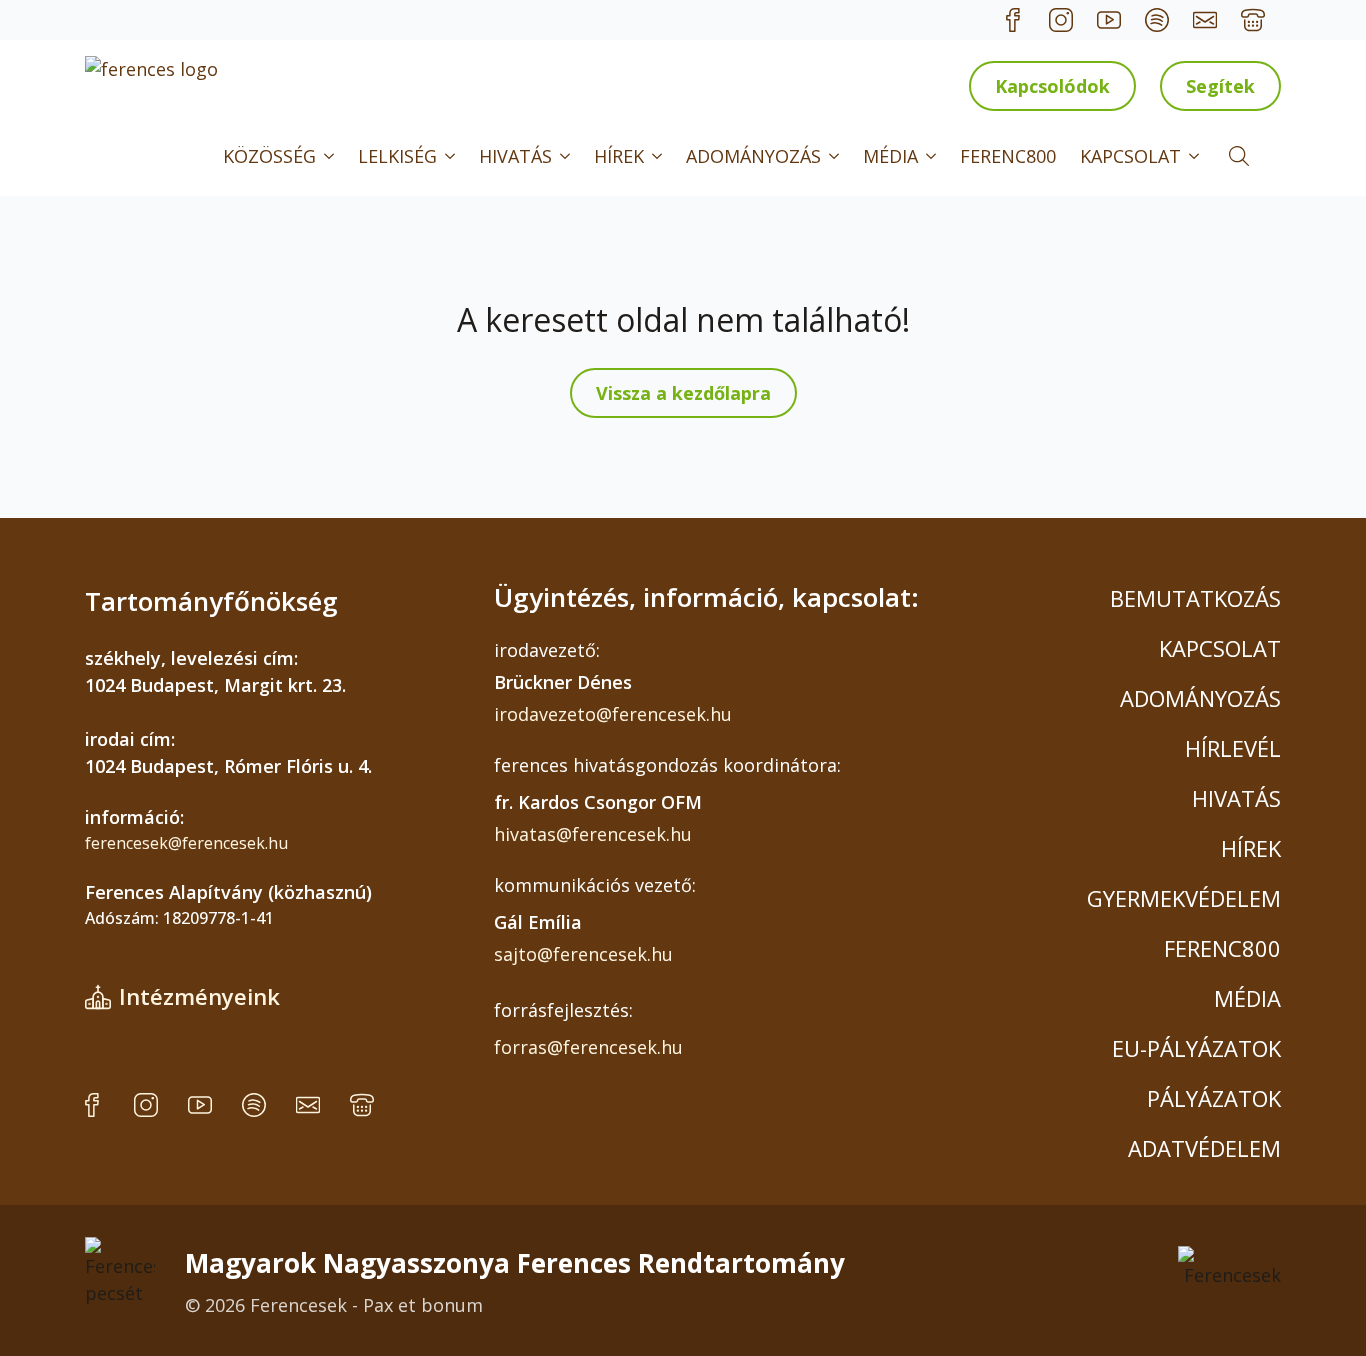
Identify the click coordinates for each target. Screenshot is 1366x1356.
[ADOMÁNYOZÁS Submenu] (836, 156)
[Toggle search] (1239, 156)
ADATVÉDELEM (1204, 1148)
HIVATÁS (515, 156)
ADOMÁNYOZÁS (753, 156)
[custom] (1013, 20)
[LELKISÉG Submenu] (452, 156)
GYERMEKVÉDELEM (1184, 898)
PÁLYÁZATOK (1214, 1098)
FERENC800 (1008, 156)
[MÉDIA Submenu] (933, 156)
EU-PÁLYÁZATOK (1196, 1048)
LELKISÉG (397, 156)
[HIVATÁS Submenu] (567, 156)
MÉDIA (890, 156)
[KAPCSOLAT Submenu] (1196, 156)
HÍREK (619, 156)
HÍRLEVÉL (1233, 748)
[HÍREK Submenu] (659, 156)
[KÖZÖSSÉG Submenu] (331, 156)
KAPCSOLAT (1130, 156)
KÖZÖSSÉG (269, 156)
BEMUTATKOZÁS (1195, 598)
